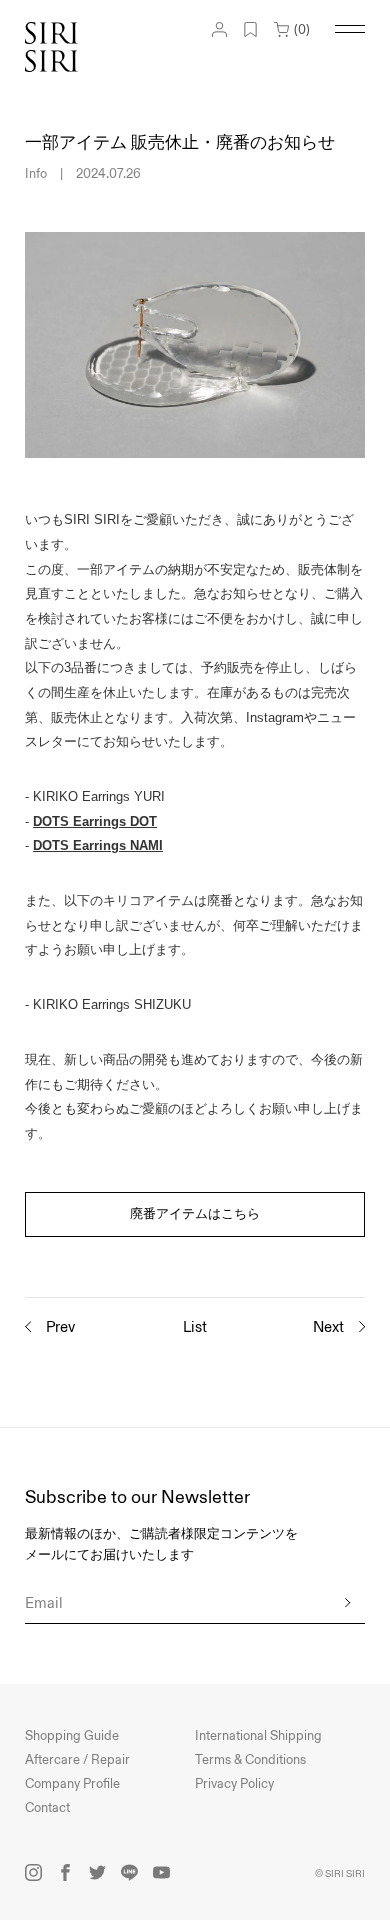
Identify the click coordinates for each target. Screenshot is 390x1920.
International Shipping (258, 1736)
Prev (60, 1327)
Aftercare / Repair (77, 1760)
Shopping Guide (72, 1736)
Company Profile (72, 1784)
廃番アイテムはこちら (195, 1214)
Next (328, 1327)
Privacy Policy (234, 1784)
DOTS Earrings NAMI (98, 845)
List (195, 1327)
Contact (47, 1808)
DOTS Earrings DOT (95, 821)
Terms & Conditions (250, 1760)
